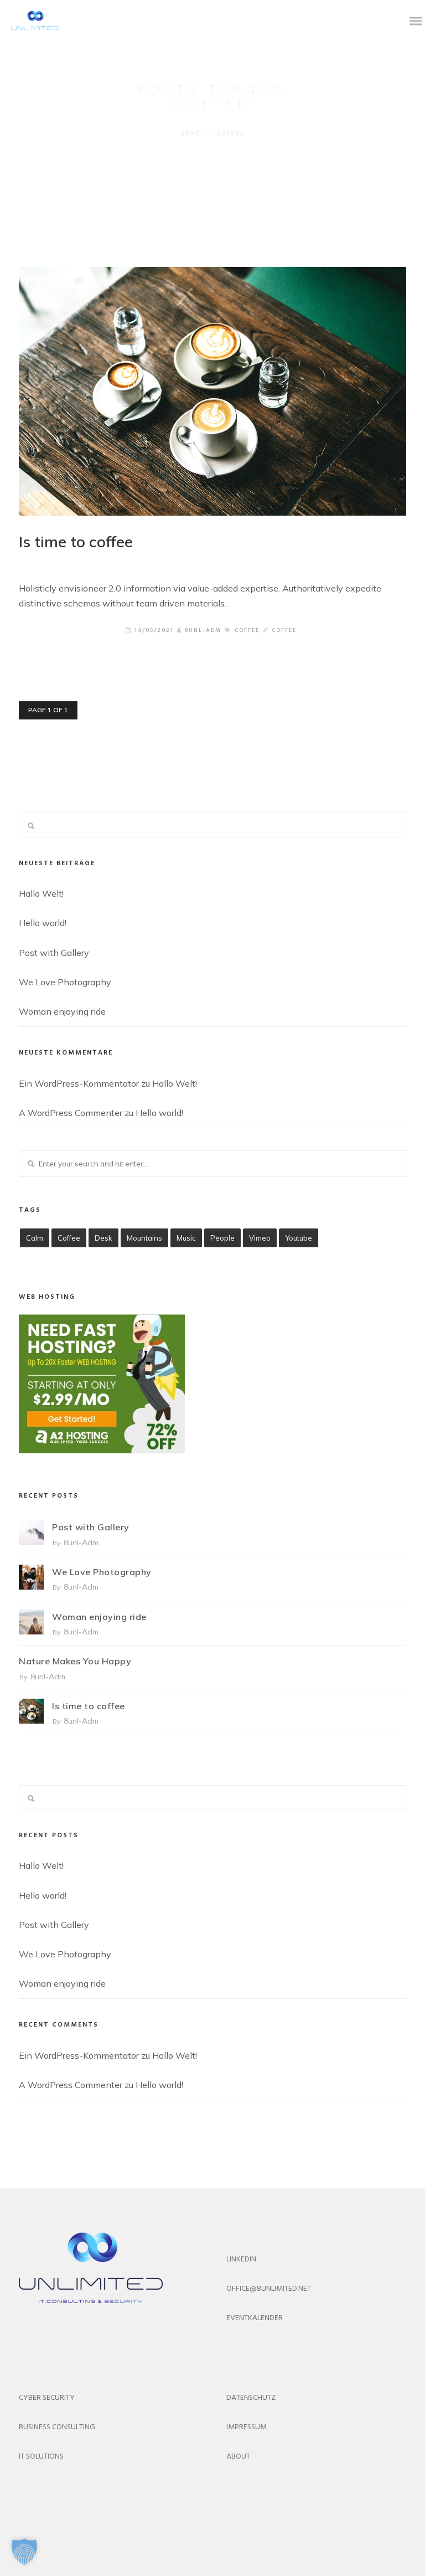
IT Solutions (41, 2457)
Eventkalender (255, 2318)
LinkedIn (241, 2259)
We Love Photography (65, 982)
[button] (24, 2552)
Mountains (144, 1238)
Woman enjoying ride (62, 1011)
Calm (35, 1238)
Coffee (247, 630)
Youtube (299, 1238)
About (238, 2457)
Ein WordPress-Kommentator (79, 1083)
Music (186, 1238)
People (222, 1238)
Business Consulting (57, 2427)
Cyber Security (47, 2398)
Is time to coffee (76, 541)
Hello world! (43, 923)
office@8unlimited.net (269, 2289)
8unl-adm (203, 630)
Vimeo (260, 1238)
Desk (103, 1238)
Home (190, 133)
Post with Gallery (54, 953)
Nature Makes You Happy (75, 1661)
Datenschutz (251, 2398)
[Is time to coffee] (212, 391)
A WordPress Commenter (71, 1113)
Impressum (247, 2427)
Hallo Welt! (41, 893)
